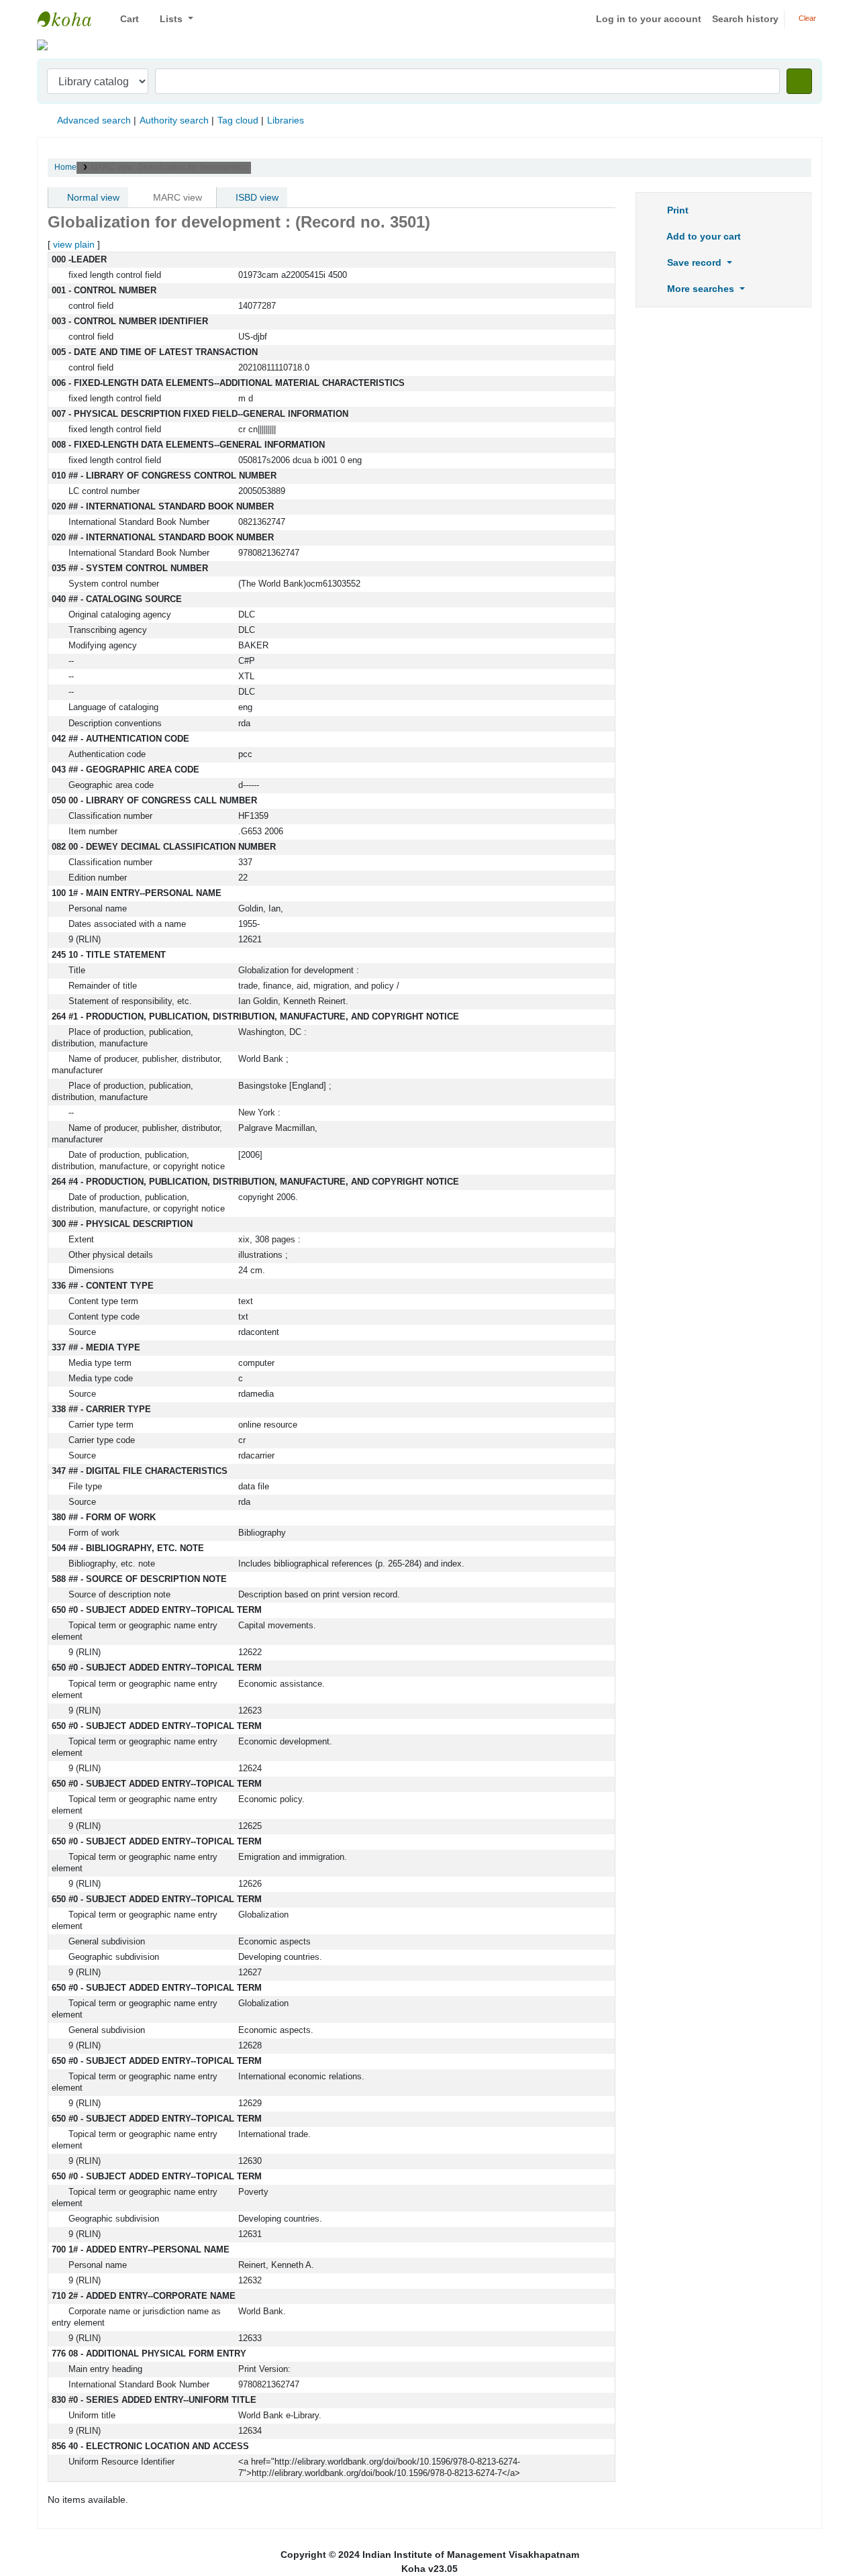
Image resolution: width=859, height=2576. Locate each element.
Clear (806, 18)
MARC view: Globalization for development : (171, 167)
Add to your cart (703, 236)
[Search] (799, 81)
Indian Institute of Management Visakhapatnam (71, 19)
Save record (694, 262)
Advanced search (94, 120)
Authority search (174, 120)
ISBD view (256, 197)
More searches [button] (701, 289)
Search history (745, 19)
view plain (74, 244)
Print (676, 210)
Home (65, 167)
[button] (124, 19)
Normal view (92, 197)
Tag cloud (238, 120)
